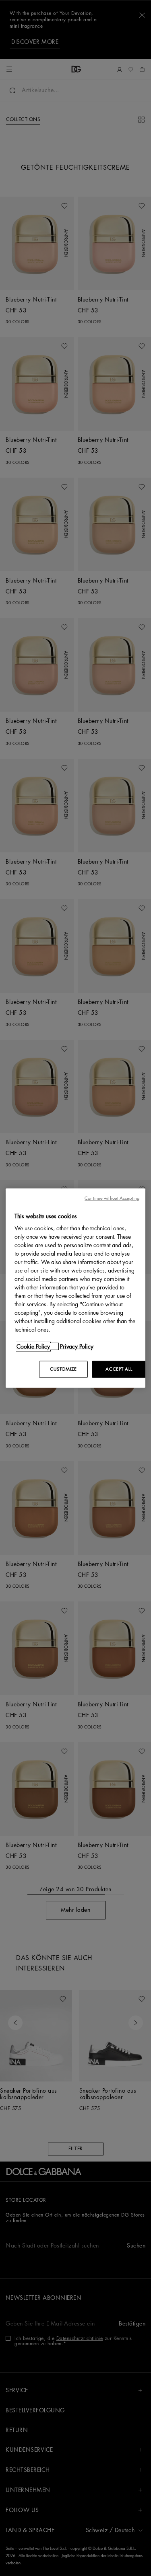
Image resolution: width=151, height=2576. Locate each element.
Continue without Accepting (112, 1198)
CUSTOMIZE (63, 1369)
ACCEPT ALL (119, 1369)
